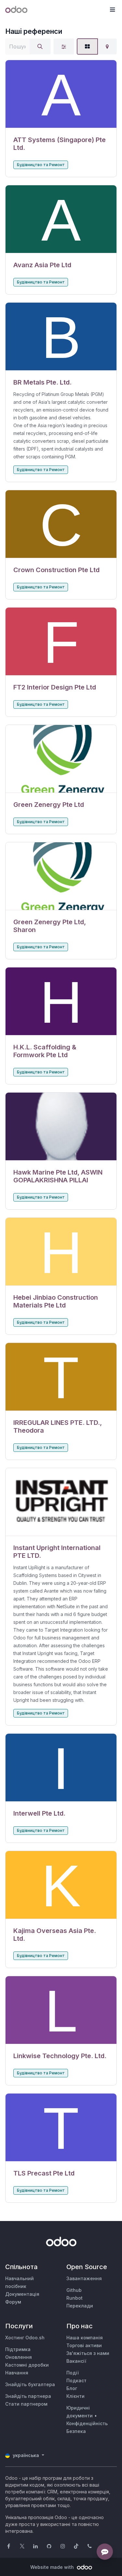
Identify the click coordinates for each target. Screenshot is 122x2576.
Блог (72, 2388)
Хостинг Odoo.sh (25, 2338)
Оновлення (19, 2357)
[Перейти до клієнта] (61, 94)
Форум (13, 2302)
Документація (22, 2294)
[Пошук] (40, 46)
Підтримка (18, 2349)
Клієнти (75, 2396)
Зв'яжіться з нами (88, 2353)
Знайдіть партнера (28, 2396)
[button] (112, 10)
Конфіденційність (87, 2423)
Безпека (76, 2431)
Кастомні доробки (27, 2365)
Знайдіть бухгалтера (30, 2384)
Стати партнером (26, 2404)
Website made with (53, 2567)
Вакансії (76, 2361)
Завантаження (84, 2278)
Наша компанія (85, 2338)
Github (74, 2290)
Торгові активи (84, 2345)
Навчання (17, 2373)
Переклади (80, 2306)
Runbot (75, 2298)
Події (73, 2373)
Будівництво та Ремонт (41, 165)
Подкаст (76, 2380)
